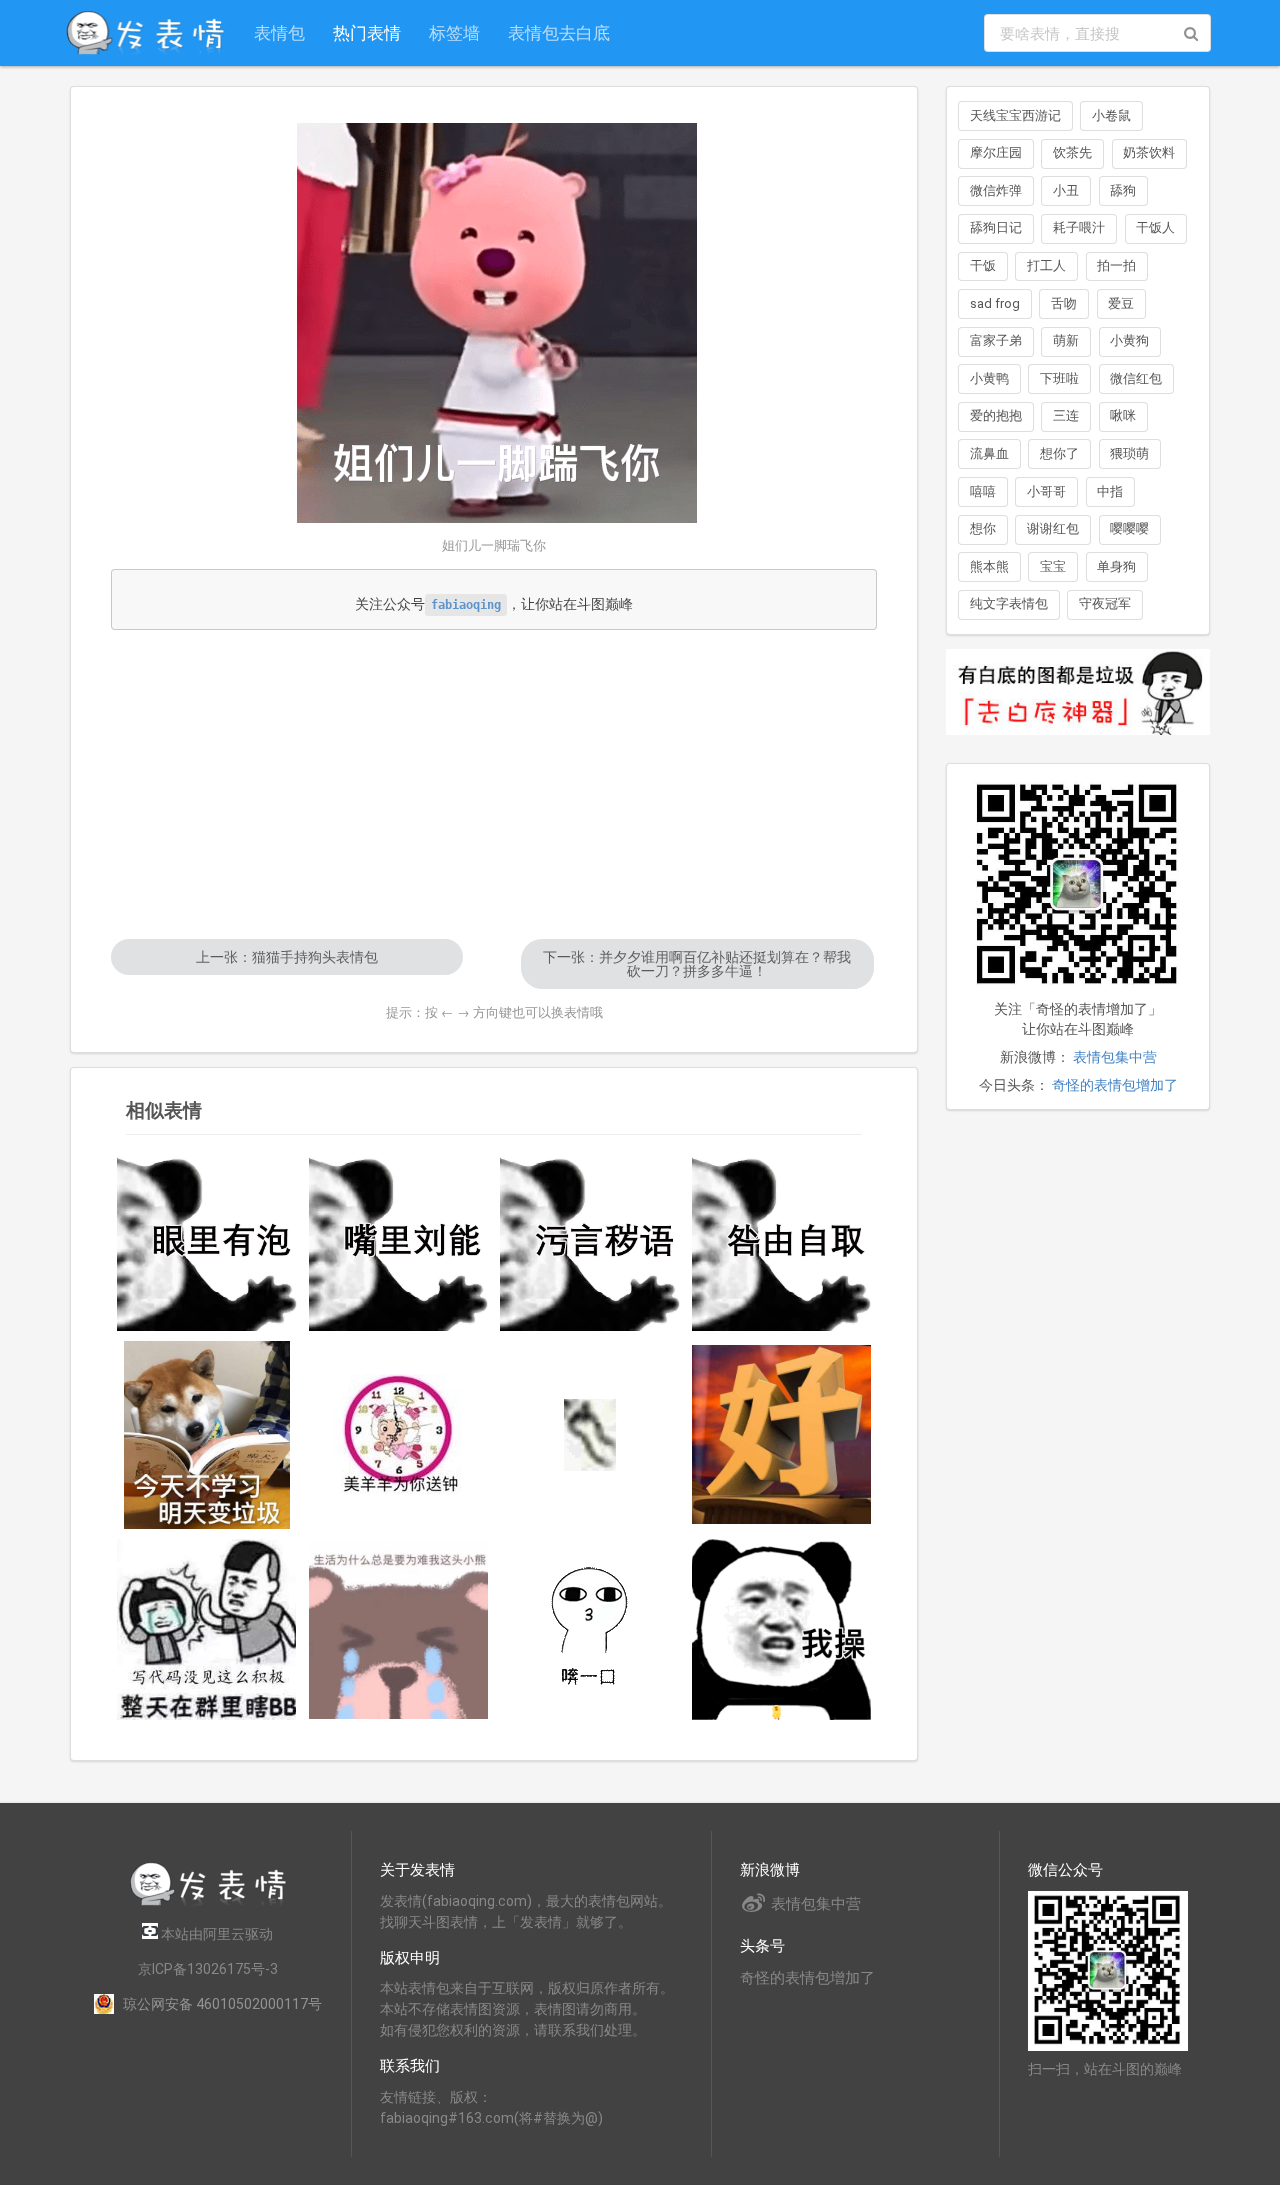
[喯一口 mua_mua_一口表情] (590, 1629)
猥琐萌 (1129, 453)
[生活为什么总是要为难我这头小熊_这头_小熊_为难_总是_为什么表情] (399, 1630)
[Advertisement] (494, 784)
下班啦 (1059, 378)
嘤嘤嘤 (1129, 528)
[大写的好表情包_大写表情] (782, 1435)
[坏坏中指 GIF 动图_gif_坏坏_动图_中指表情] (590, 1435)
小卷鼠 (1111, 115)
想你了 (1059, 453)
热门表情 (367, 32)
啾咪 (1123, 415)
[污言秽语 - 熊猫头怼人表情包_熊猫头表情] (590, 1241)
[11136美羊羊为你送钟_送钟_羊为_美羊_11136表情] (399, 1435)
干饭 (983, 265)
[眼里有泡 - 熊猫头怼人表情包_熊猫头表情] (207, 1241)
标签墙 (454, 32)
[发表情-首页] (145, 33)
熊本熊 (989, 566)
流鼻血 (989, 453)
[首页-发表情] (208, 1902)
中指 (1110, 491)
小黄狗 (1129, 340)
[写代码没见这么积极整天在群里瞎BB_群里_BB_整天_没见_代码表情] (207, 1629)
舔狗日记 (996, 227)
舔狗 (1123, 190)
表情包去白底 (559, 32)
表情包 (279, 32)
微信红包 (1136, 378)
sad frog (995, 303)
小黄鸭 (989, 378)
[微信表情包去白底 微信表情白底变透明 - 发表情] (1078, 744)
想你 (983, 528)
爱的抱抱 (996, 415)
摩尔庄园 (996, 152)
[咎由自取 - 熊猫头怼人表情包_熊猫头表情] (782, 1241)
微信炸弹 (996, 190)
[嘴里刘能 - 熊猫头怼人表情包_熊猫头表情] (399, 1241)
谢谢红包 (1053, 528)
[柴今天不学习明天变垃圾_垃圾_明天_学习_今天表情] (207, 1435)
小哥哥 (1046, 491)
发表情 (401, 1901)
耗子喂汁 (1079, 227)
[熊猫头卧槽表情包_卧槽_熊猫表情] (782, 1630)
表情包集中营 (1115, 1057)
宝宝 (1053, 566)
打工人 (1046, 265)
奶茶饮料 (1149, 152)
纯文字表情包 (1009, 603)
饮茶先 (1072, 152)
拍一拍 (1116, 265)
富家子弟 (996, 340)
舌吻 (1064, 303)
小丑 (1066, 190)
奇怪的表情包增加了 (1115, 1085)
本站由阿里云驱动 (215, 1934)
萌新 (1066, 340)
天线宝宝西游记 (1015, 115)
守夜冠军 (1105, 603)
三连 (1066, 415)
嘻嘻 (983, 491)
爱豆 (1121, 303)
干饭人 (1155, 227)
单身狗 (1116, 566)
